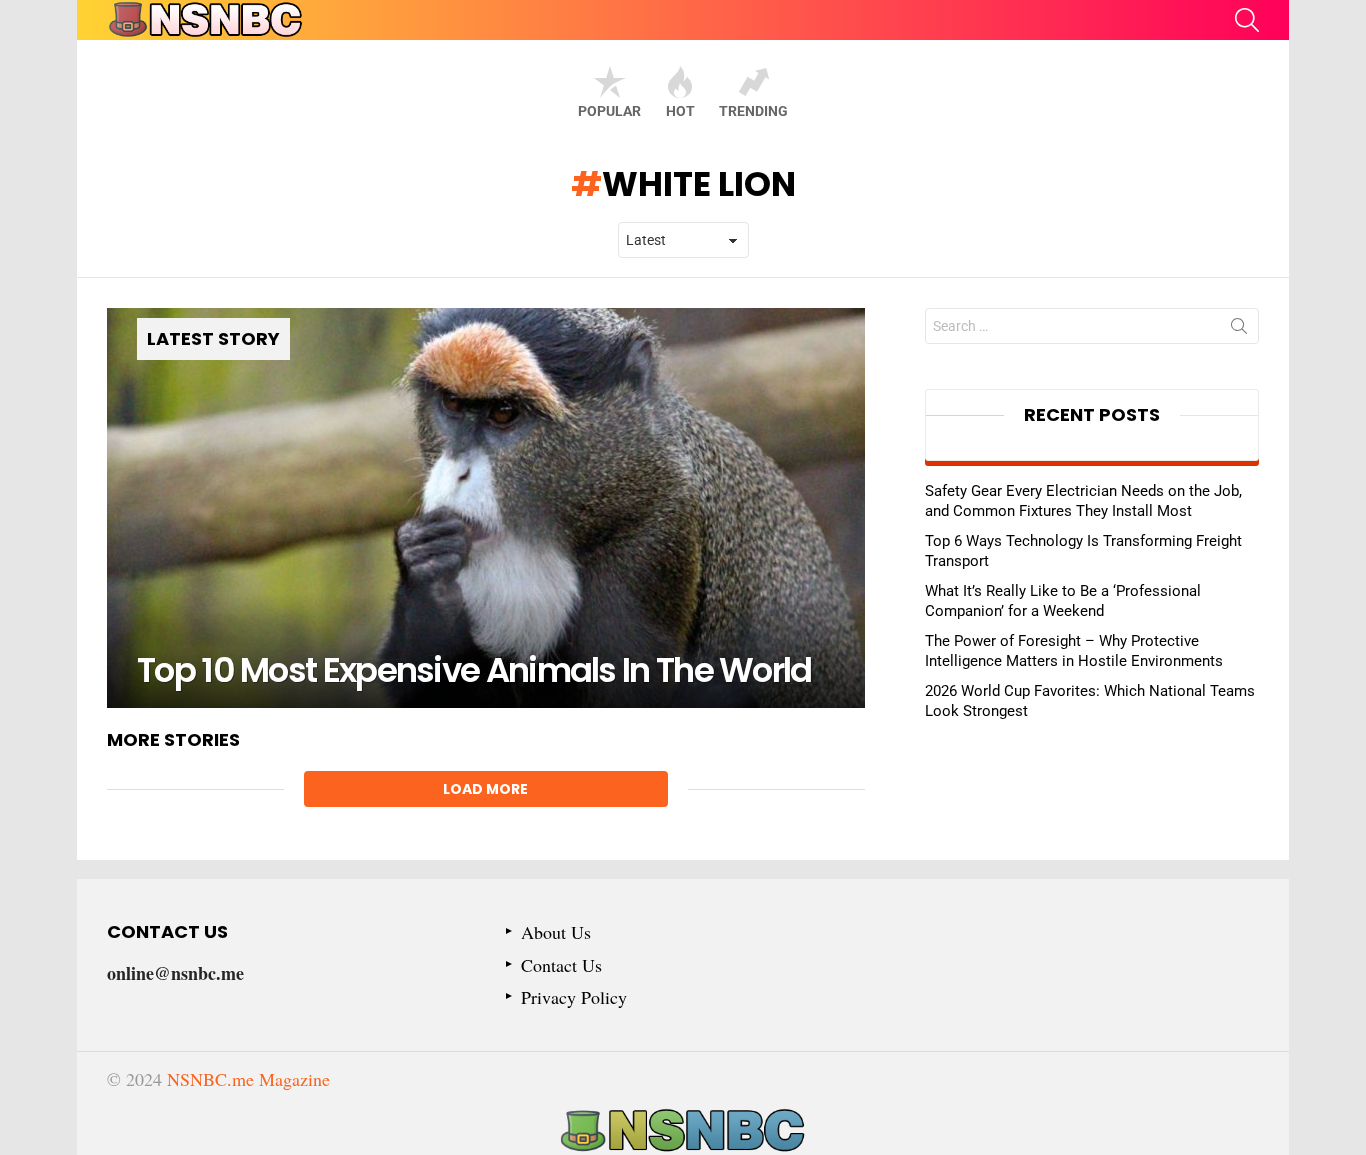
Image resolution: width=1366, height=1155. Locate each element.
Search (1239, 330)
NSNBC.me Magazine (248, 1079)
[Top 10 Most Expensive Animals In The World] (486, 508)
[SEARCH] (1247, 20)
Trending (753, 111)
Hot (680, 111)
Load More (485, 789)
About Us (556, 932)
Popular (609, 111)
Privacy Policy (574, 997)
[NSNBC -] (683, 1131)
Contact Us (561, 965)
